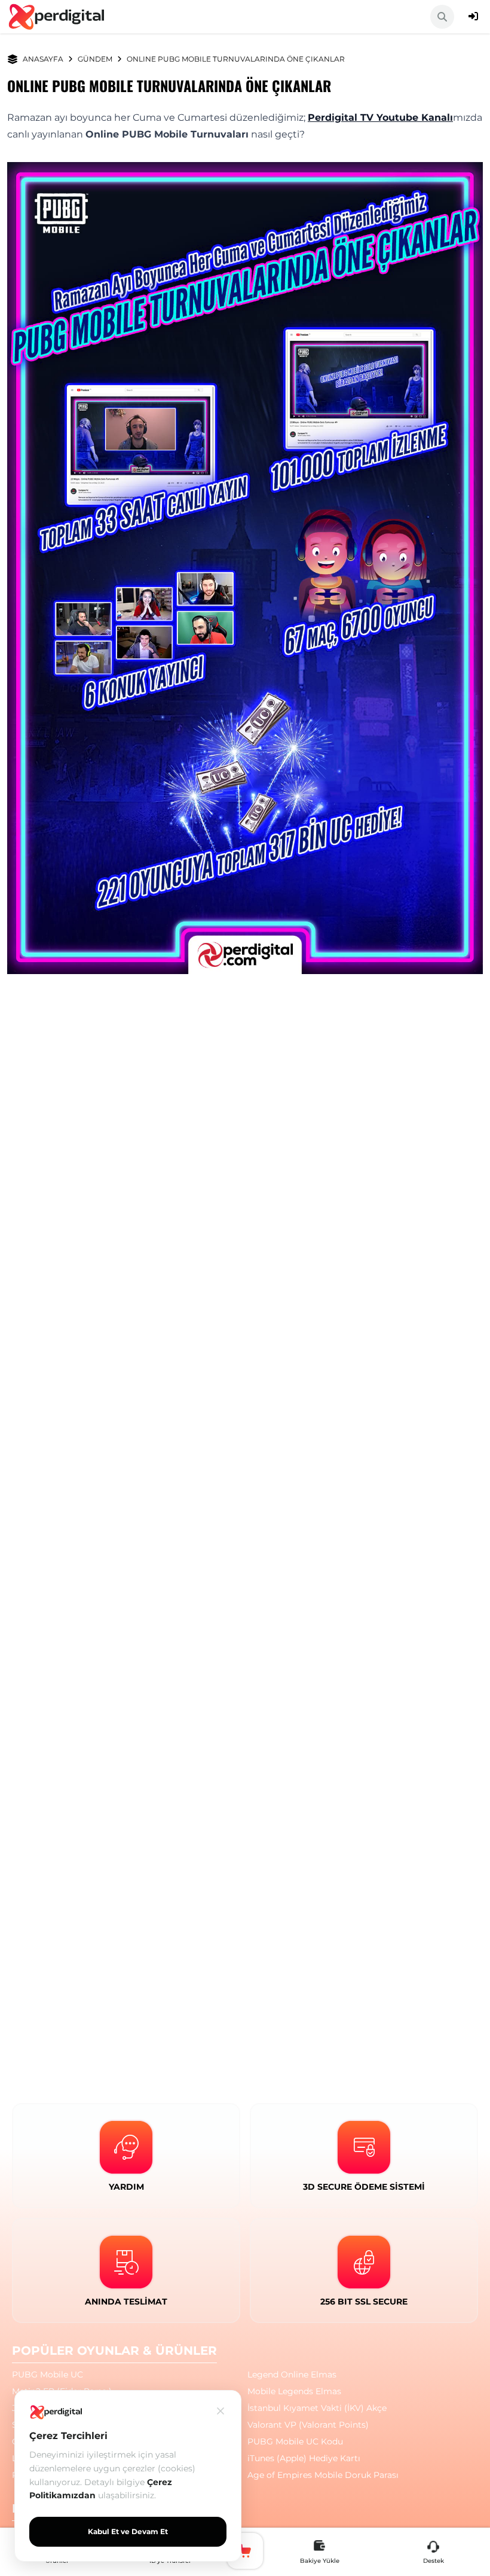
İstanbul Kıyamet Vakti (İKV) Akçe (317, 2408)
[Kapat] (220, 2411)
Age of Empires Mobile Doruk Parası (323, 2475)
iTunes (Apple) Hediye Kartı (304, 2458)
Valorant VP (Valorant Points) (308, 2425)
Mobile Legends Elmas (294, 2391)
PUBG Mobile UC (48, 2374)
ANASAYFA (43, 59)
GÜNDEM (95, 59)
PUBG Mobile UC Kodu (295, 2441)
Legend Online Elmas (292, 2374)
